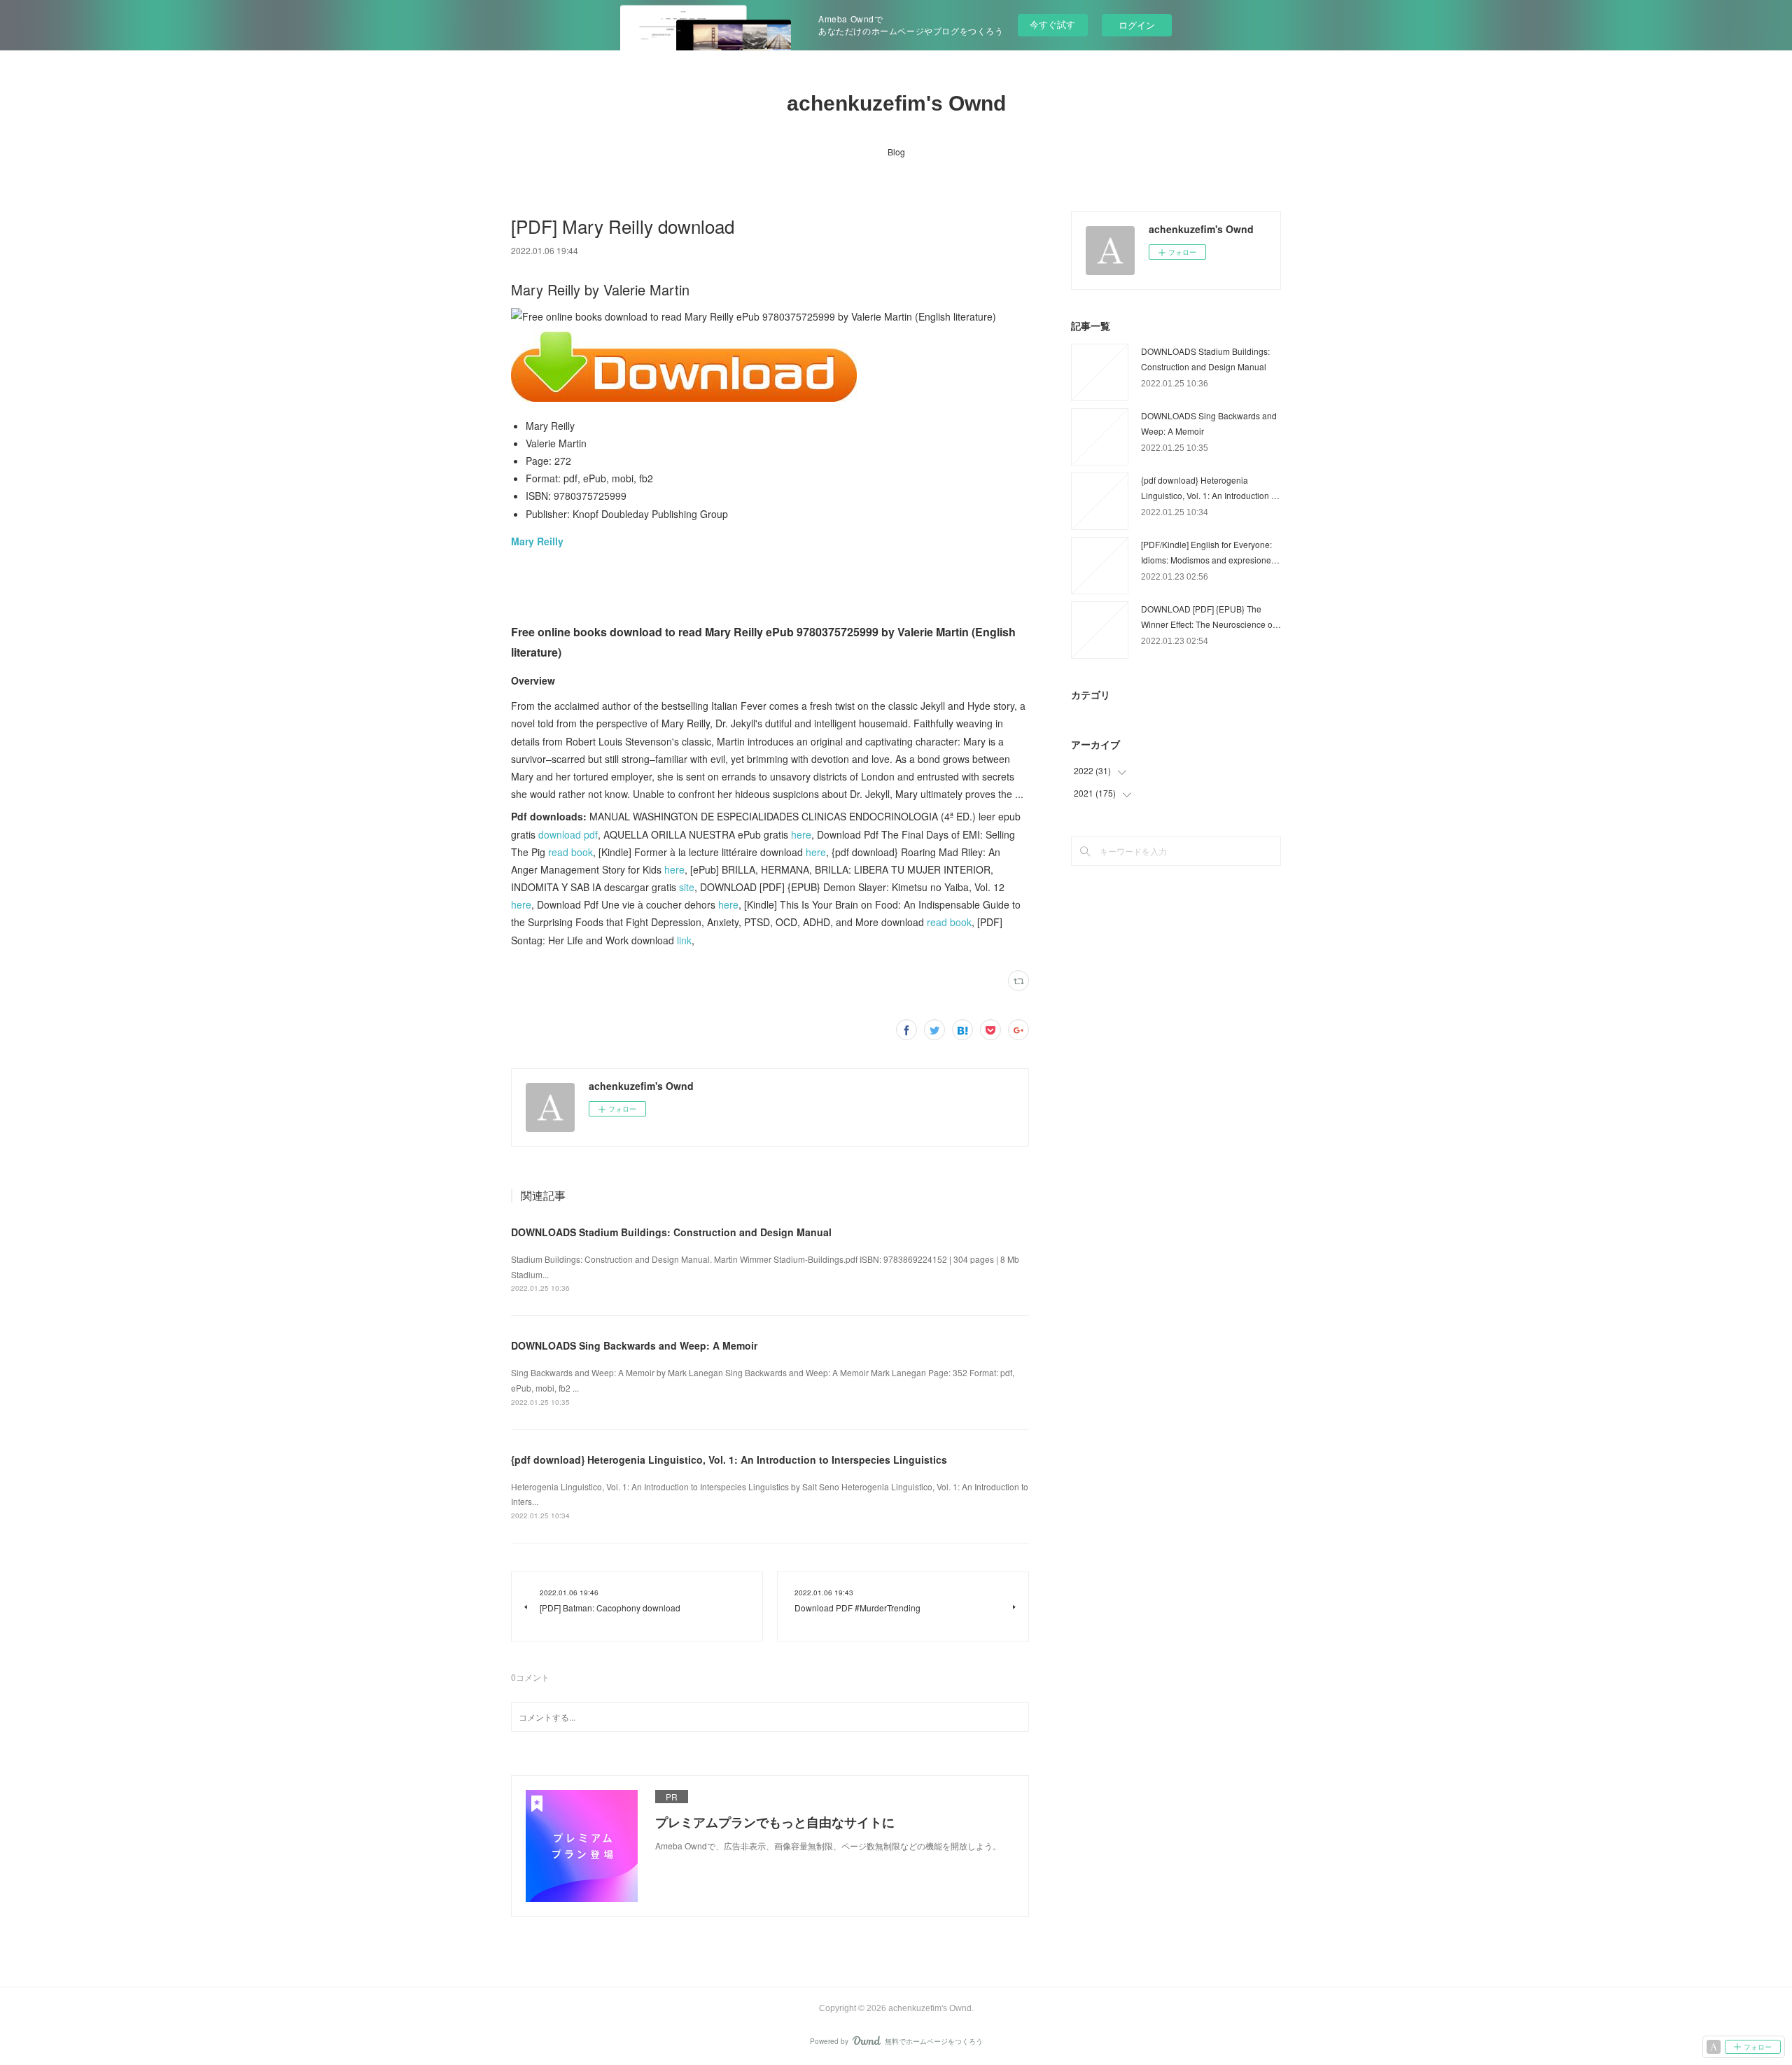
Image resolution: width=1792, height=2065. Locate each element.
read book (570, 852)
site (687, 887)
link (684, 940)
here (801, 834)
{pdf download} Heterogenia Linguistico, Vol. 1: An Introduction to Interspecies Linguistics (729, 1459)
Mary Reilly (537, 541)
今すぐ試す (1052, 24)
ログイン (1137, 25)
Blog (896, 152)
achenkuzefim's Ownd (896, 103)
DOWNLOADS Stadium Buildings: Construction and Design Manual (671, 1232)
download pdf (568, 834)
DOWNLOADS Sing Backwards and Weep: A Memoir (634, 1345)
